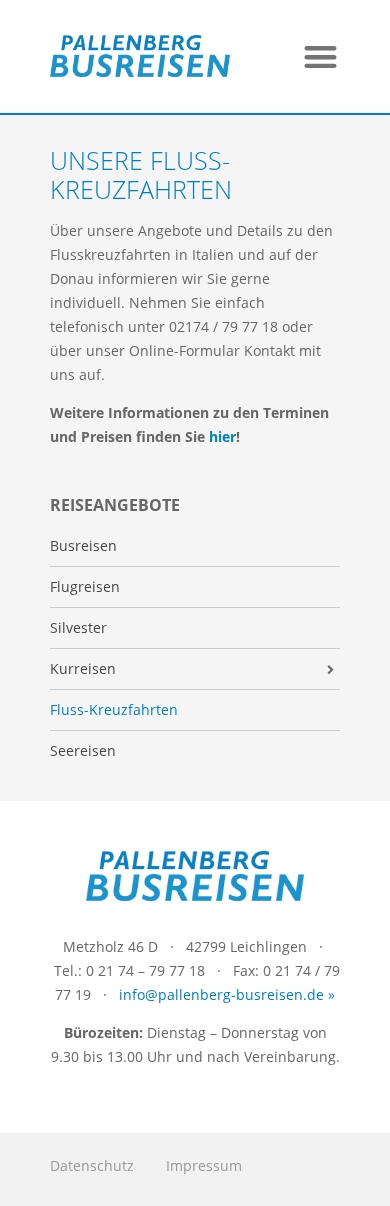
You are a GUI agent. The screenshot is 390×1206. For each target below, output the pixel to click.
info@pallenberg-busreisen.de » (227, 994)
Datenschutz (92, 1165)
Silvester (78, 628)
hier (222, 436)
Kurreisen (83, 669)
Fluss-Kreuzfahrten (114, 710)
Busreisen (83, 546)
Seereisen (83, 751)
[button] (321, 56)
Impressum (204, 1165)
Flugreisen (85, 587)
